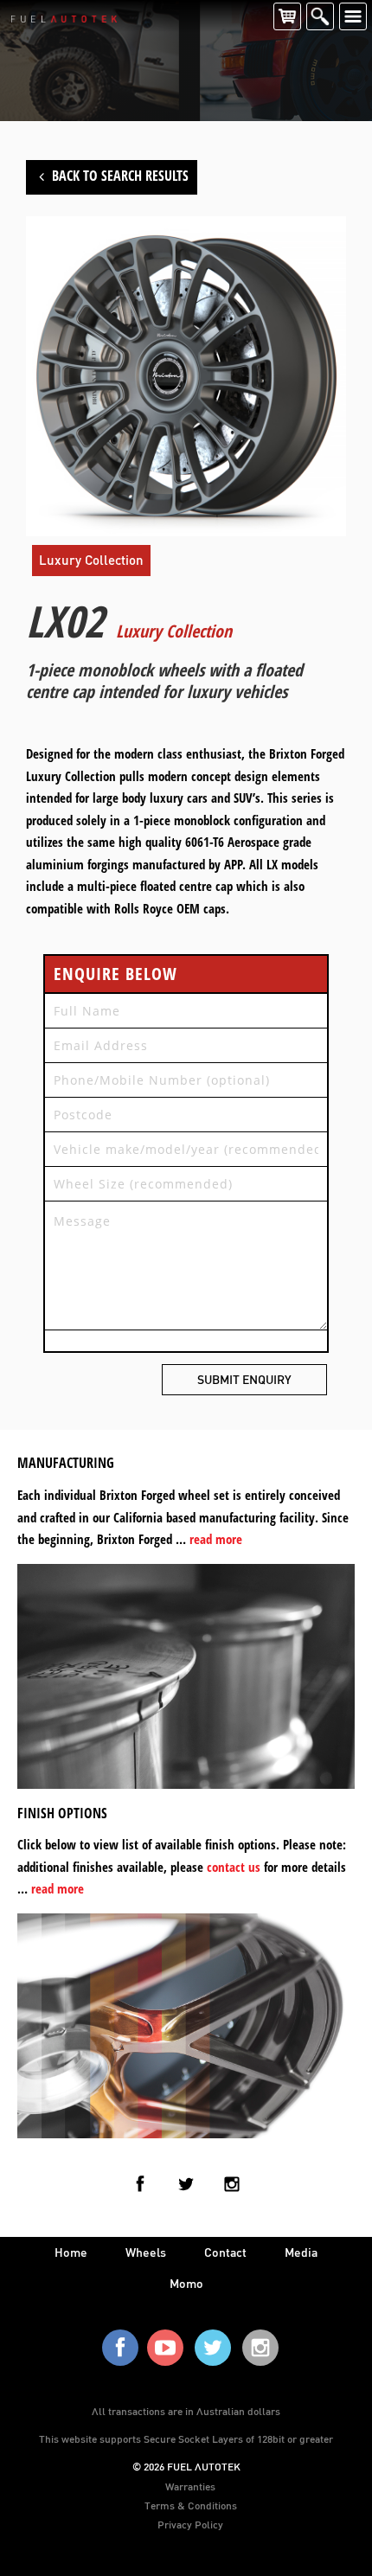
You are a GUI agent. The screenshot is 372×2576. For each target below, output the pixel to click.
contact (225, 2252)
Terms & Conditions (191, 2505)
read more (216, 1539)
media (301, 2252)
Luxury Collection (91, 560)
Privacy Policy (190, 2524)
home (71, 2252)
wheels (146, 2252)
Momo (186, 2283)
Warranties (190, 2486)
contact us (234, 1867)
